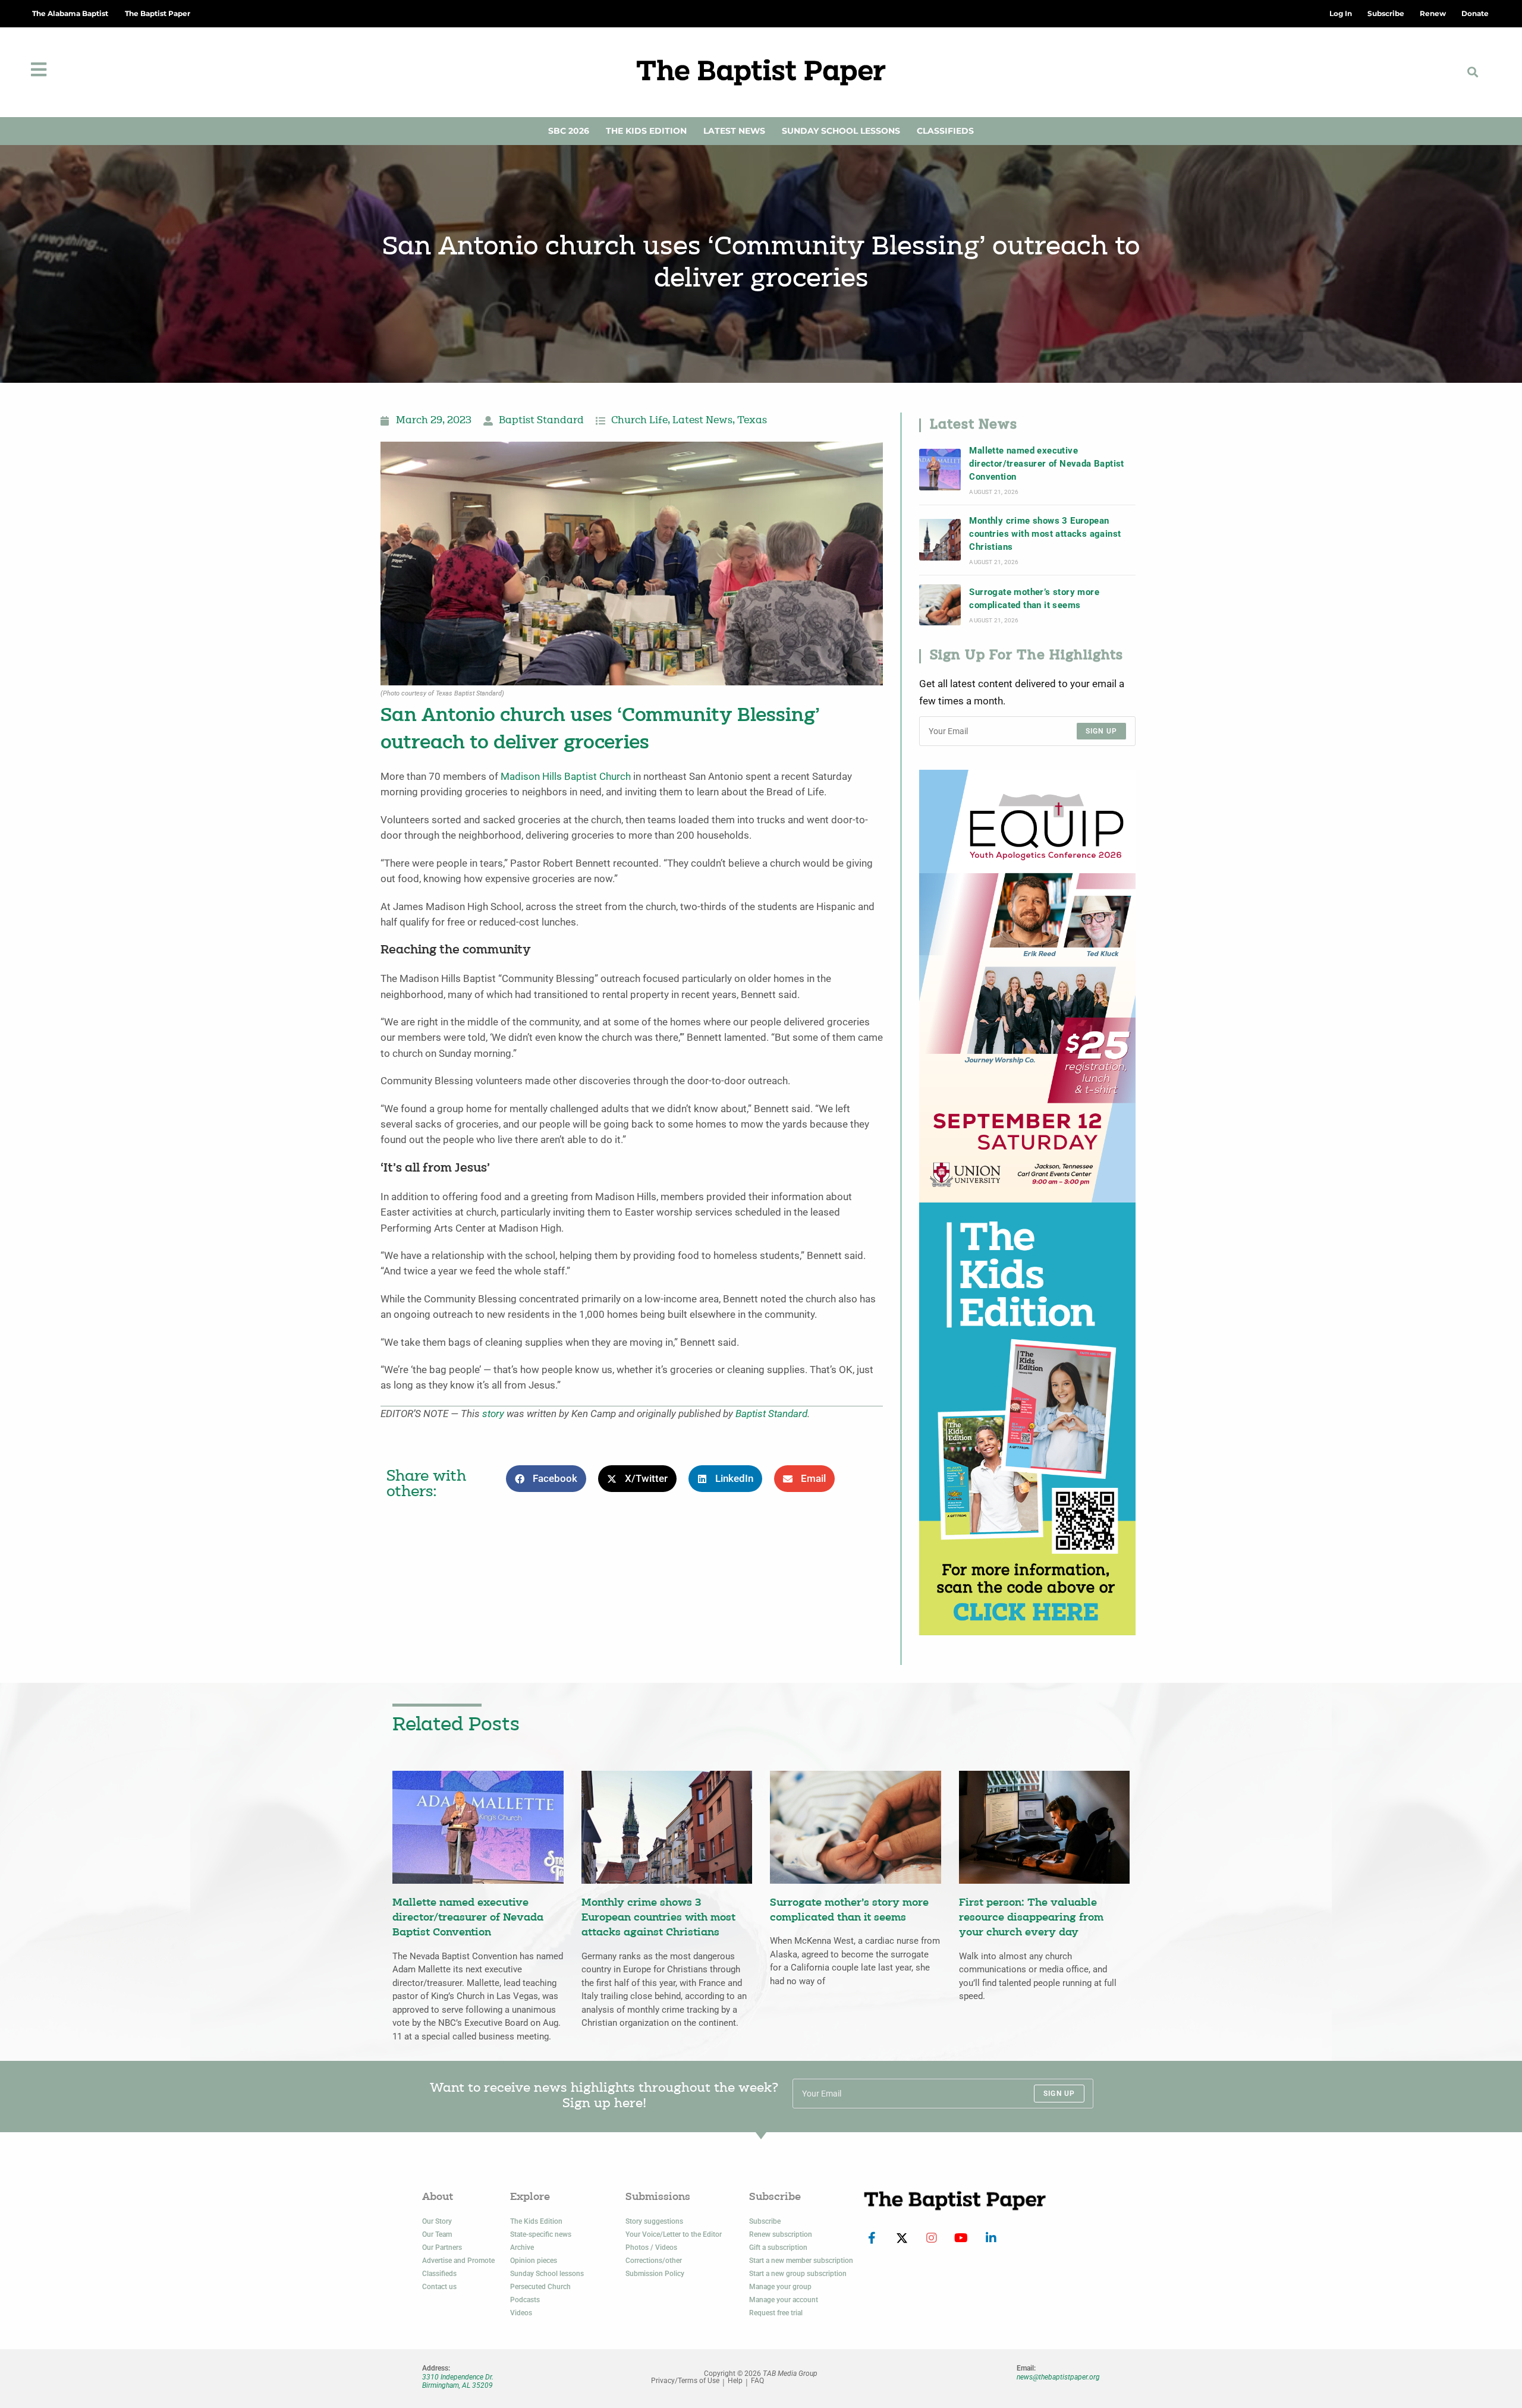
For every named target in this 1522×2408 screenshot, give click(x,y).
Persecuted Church (540, 2287)
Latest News (734, 131)
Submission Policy (655, 2274)
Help (735, 2381)
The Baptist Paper (158, 13)
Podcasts (525, 2300)
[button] (1472, 72)
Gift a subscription (778, 2248)
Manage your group (780, 2287)
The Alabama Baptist (70, 13)
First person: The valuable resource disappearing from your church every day (1031, 1918)
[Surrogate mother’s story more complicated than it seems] (940, 605)
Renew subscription (781, 2234)
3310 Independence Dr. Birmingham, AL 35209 (458, 2381)
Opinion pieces (534, 2261)
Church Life (639, 421)
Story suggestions (654, 2221)
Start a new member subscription (801, 2261)
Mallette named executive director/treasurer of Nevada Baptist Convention (1046, 464)
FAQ (757, 2381)
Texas (752, 421)
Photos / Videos (651, 2248)
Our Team (437, 2234)
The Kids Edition (646, 131)
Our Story (437, 2221)
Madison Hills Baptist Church (566, 777)
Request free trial (776, 2313)
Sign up (1101, 731)
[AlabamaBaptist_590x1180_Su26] (1027, 985)
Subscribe (765, 2221)
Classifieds (945, 131)
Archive (522, 2248)
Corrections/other (654, 2261)
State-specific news (541, 2234)
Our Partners (442, 2248)
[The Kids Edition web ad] (1027, 1418)
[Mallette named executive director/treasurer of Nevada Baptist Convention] (940, 470)
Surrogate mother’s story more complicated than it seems (1034, 599)
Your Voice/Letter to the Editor (674, 2234)
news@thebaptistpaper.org (1058, 2377)
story (493, 1414)
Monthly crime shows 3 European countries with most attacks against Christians (1045, 534)
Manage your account (784, 2300)
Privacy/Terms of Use (685, 2381)
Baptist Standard (541, 421)
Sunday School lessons (547, 2274)
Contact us (439, 2287)
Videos (521, 2313)
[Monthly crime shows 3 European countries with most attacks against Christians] (940, 540)
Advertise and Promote (458, 2261)
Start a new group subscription (798, 2274)
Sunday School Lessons (841, 131)
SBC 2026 (569, 131)
